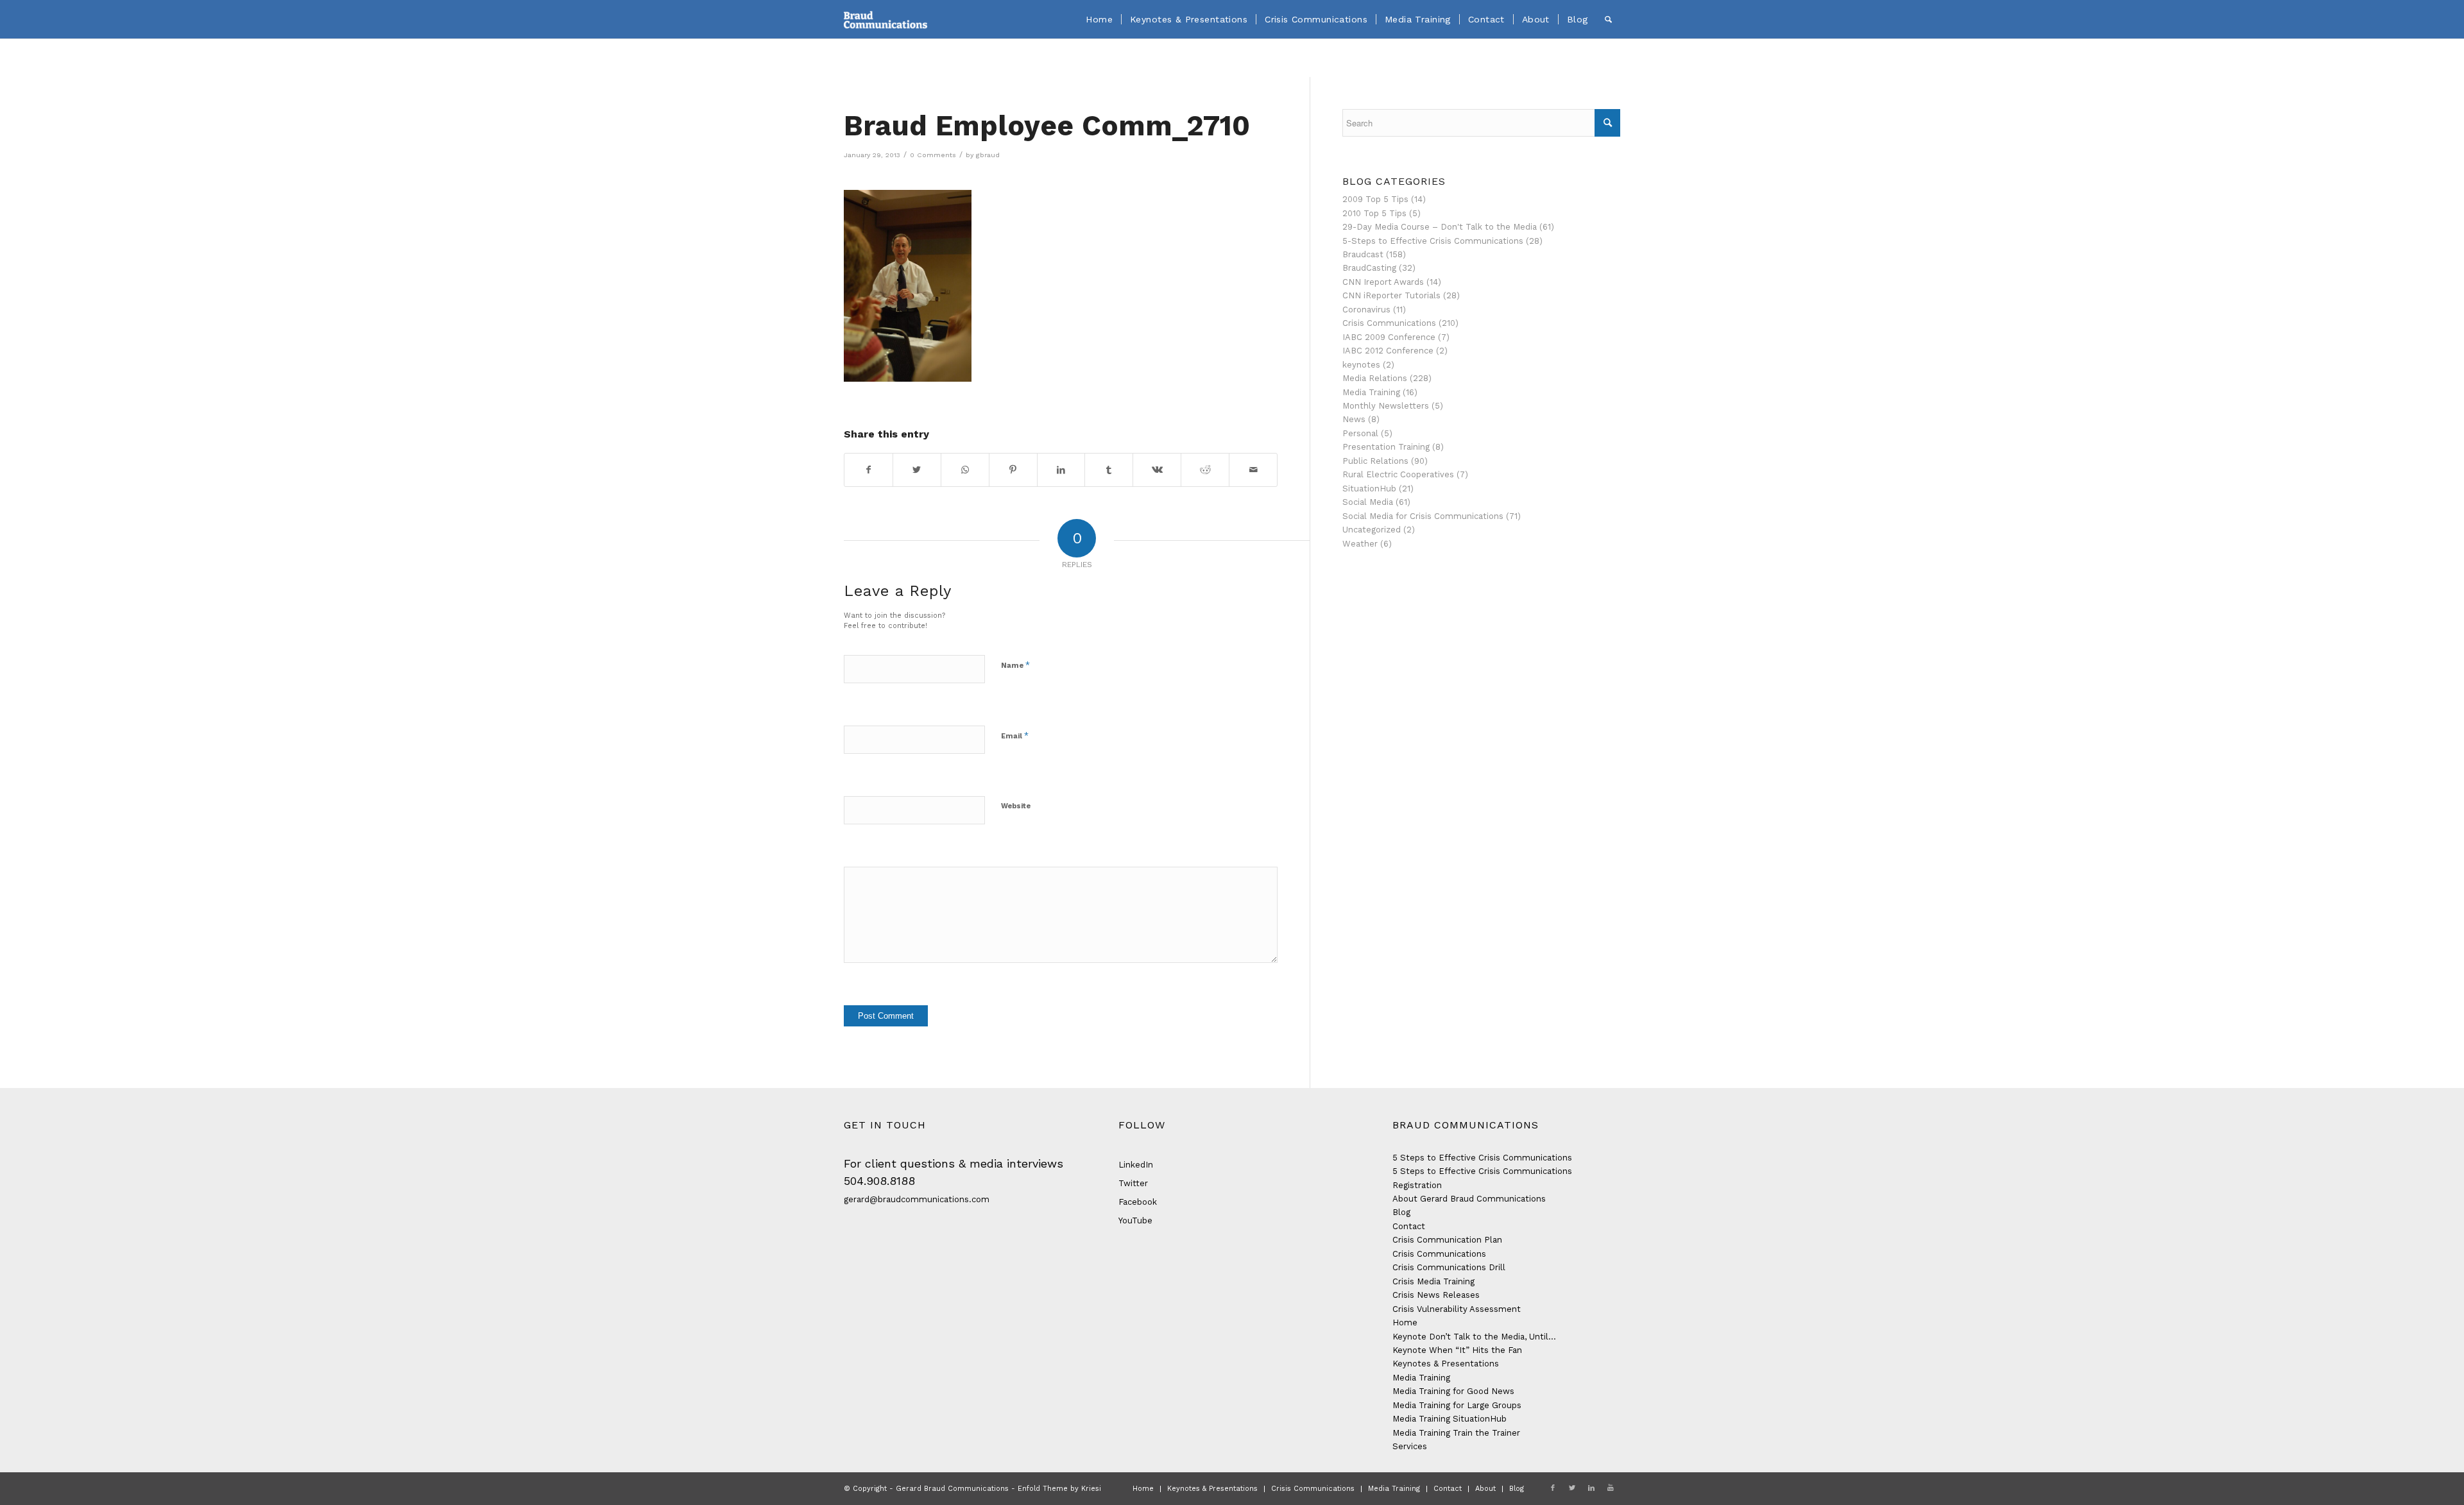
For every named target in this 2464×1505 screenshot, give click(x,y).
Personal (1360, 433)
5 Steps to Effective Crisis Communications (1482, 1158)
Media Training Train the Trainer (1456, 1433)
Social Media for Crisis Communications (1423, 516)
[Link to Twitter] (1572, 1488)
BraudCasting (1369, 268)
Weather (1360, 544)
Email (1015, 735)
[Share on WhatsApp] (965, 470)
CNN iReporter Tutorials (1391, 295)
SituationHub (1369, 489)
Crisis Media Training (1433, 1281)
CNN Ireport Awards (1383, 282)
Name (1015, 665)
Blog (1401, 1212)
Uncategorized (1372, 530)
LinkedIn (1136, 1165)
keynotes (1361, 365)
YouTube (1135, 1220)
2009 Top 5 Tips (1375, 199)
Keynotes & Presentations (1446, 1364)
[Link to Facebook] (1553, 1488)
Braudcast (1363, 254)
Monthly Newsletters (1386, 406)
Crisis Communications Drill (1449, 1267)
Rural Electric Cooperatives (1398, 474)
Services (1410, 1446)
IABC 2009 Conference (1389, 337)
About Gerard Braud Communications (1469, 1199)
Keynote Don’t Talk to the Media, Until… (1474, 1337)
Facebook (1138, 1202)
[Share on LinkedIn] (1061, 470)
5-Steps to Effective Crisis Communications (1433, 241)
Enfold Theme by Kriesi (1059, 1489)
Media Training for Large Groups (1457, 1405)
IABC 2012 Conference (1388, 351)
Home (1405, 1322)
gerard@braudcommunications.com (917, 1199)
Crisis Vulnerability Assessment (1457, 1309)
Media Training (1371, 392)
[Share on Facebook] (868, 470)
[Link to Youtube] (1611, 1488)
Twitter (1133, 1183)
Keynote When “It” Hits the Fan (1457, 1350)
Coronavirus (1366, 310)
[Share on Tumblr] (1109, 470)
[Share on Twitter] (917, 470)
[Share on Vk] (1157, 470)
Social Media (1368, 502)
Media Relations (1375, 378)
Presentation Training (1386, 447)
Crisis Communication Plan (1447, 1240)
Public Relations (1375, 461)
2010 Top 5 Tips (1374, 213)
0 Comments (933, 155)
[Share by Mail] (1253, 470)
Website (1016, 806)
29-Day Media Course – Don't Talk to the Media (1440, 227)
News (1354, 419)
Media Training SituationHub (1450, 1419)
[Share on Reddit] (1205, 470)
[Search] (1608, 19)
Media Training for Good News (1453, 1391)
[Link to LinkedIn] (1591, 1488)
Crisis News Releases (1436, 1295)
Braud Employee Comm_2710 (1047, 126)
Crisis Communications (1389, 323)
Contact (1409, 1226)
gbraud (988, 155)
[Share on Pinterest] (1013, 470)
